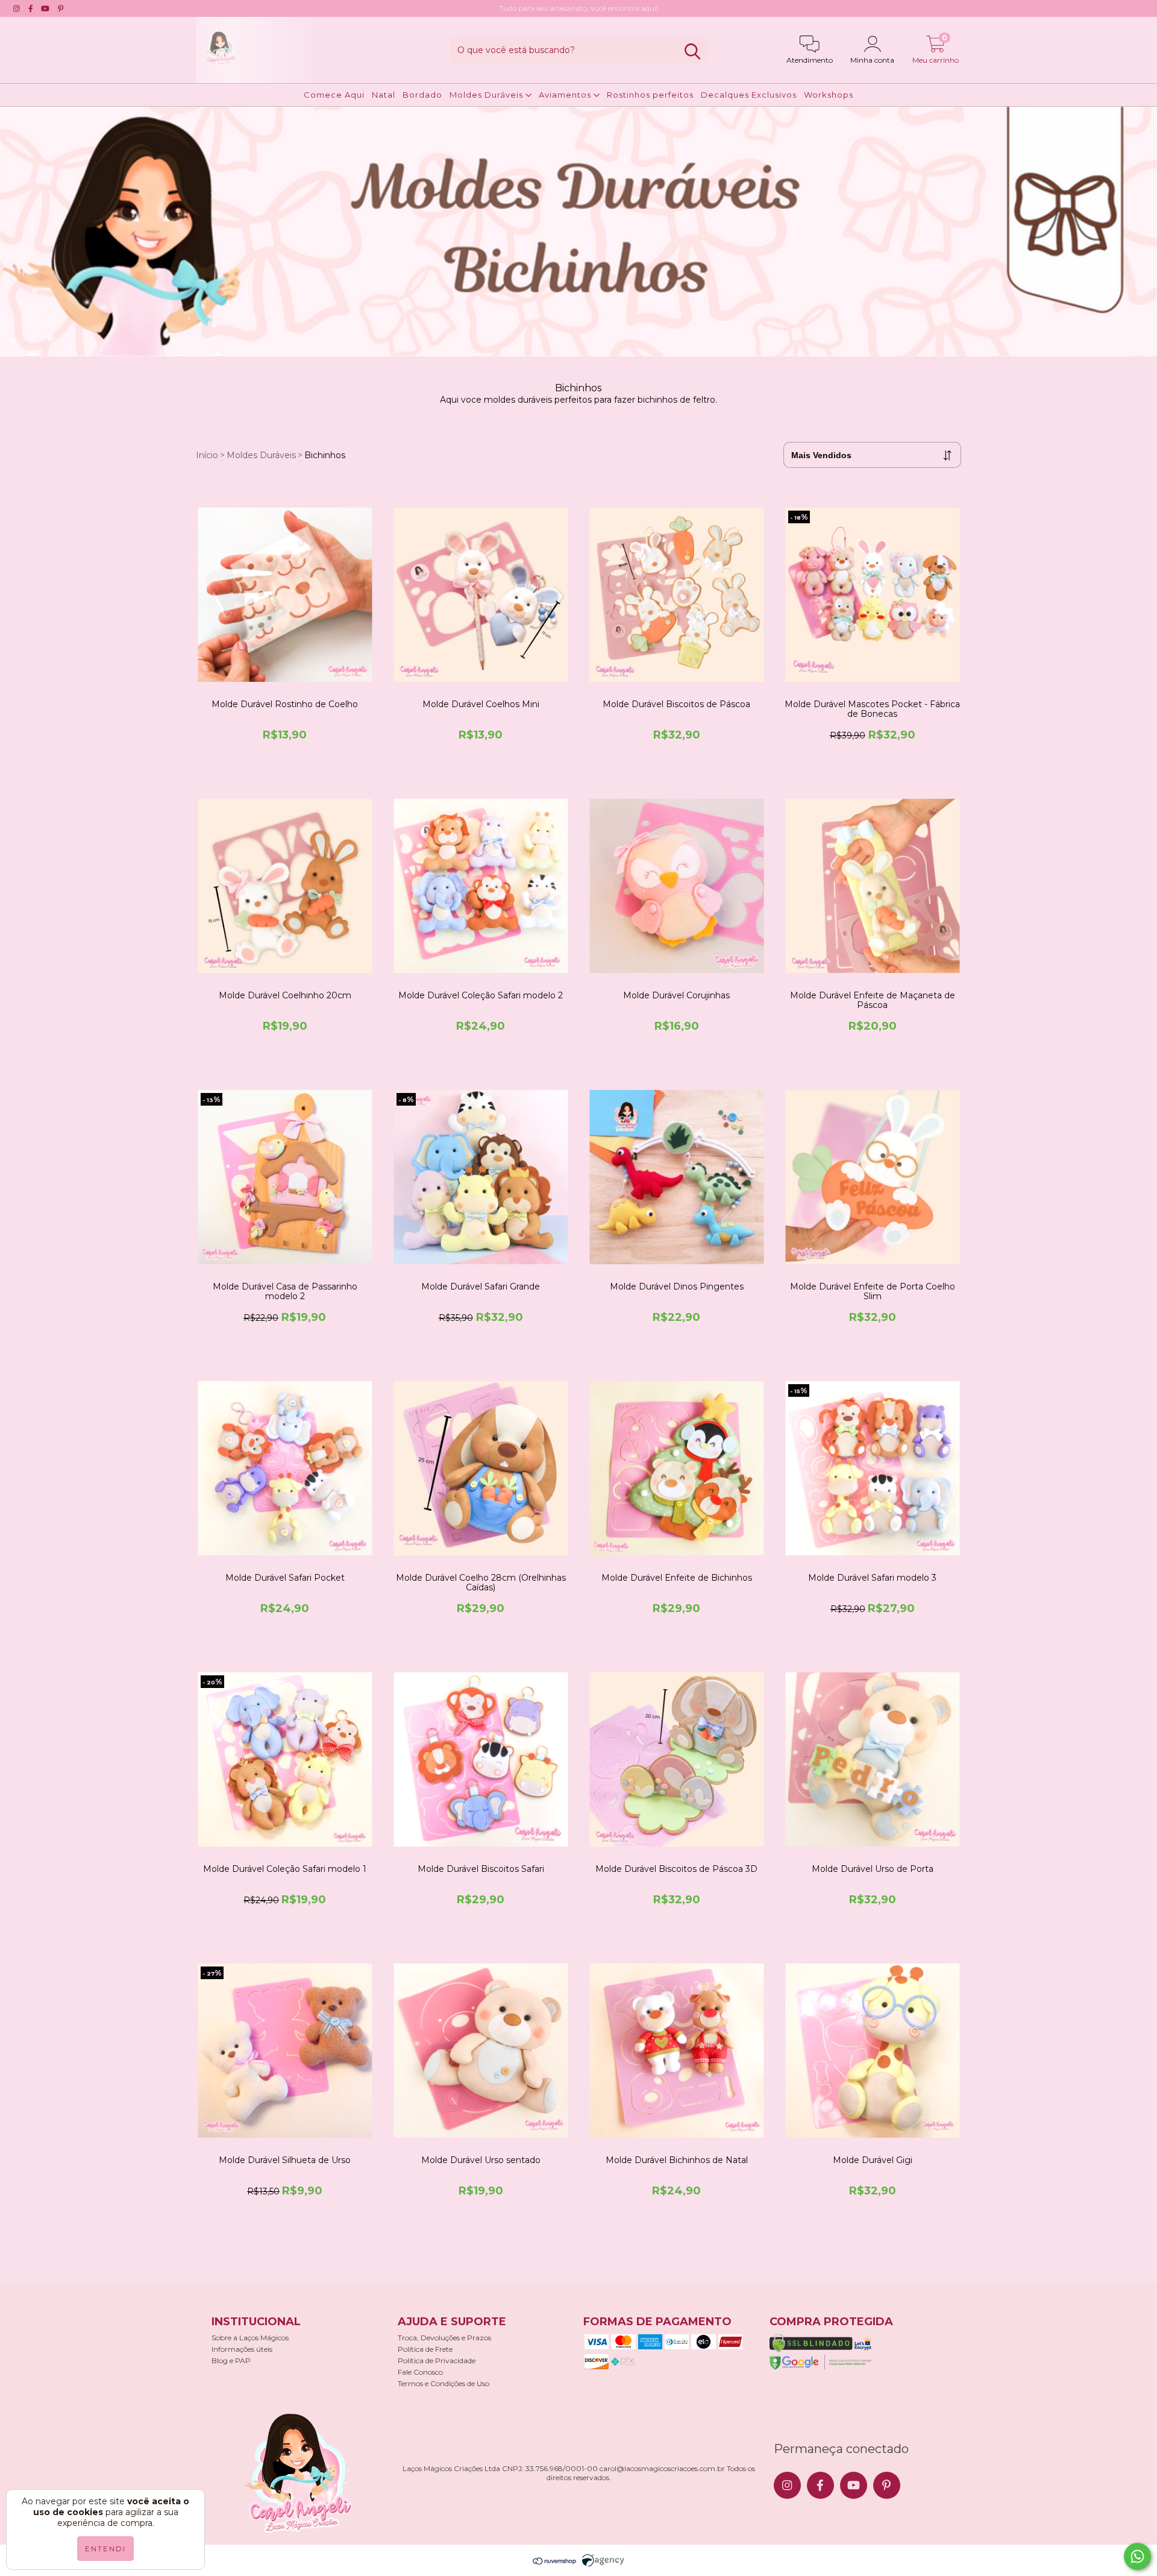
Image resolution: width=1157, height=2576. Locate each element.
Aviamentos (566, 95)
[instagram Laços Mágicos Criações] (17, 8)
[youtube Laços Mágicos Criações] (45, 8)
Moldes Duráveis (488, 95)
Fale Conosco (420, 2372)
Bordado (422, 95)
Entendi (105, 2549)
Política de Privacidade (437, 2360)
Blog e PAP (231, 2360)
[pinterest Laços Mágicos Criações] (61, 8)
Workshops (829, 95)
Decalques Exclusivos (749, 95)
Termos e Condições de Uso (444, 2383)
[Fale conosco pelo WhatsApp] (1137, 2556)
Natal (384, 95)
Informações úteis (242, 2349)
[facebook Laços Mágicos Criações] (31, 8)
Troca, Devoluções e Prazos (444, 2338)
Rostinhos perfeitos (650, 95)
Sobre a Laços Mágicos (250, 2338)
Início (207, 455)
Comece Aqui (334, 95)
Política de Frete (425, 2349)
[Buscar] (692, 52)
